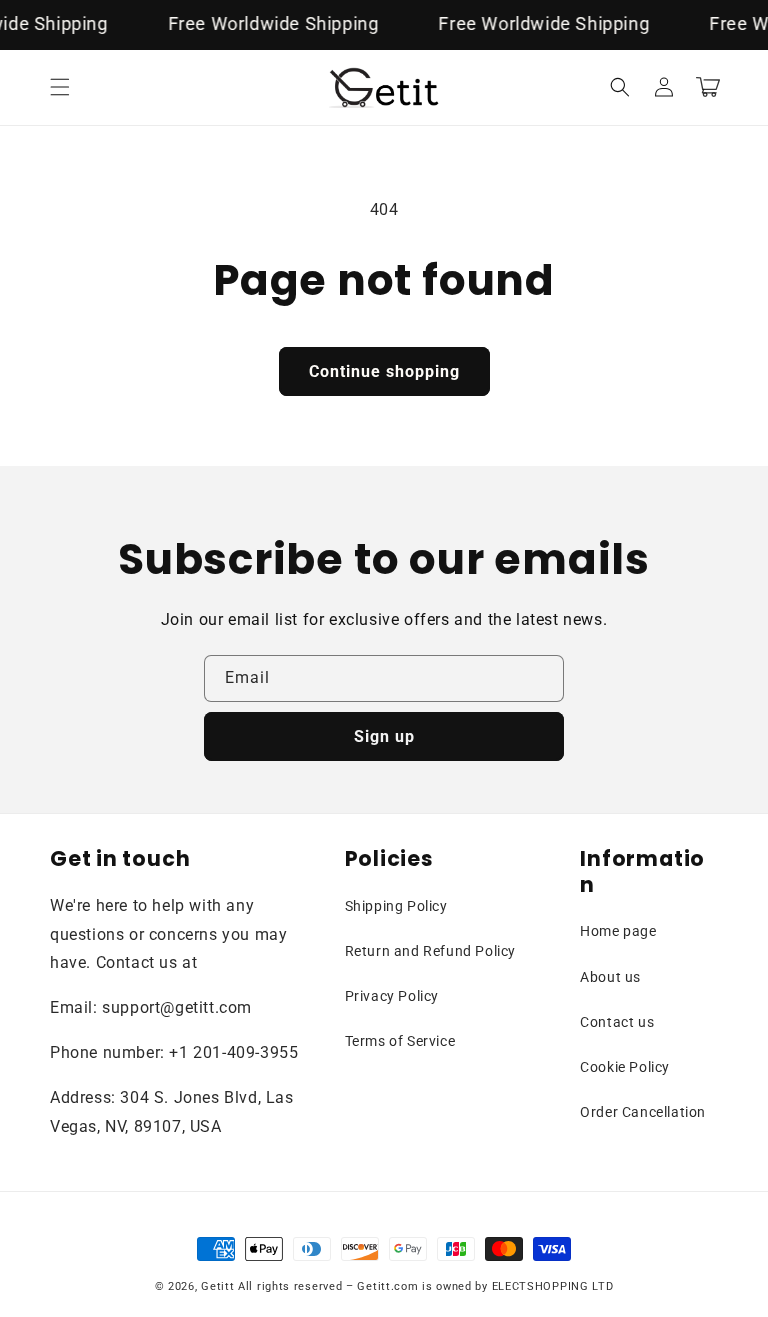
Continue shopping (384, 371)
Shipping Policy (396, 906)
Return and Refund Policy (430, 951)
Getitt (217, 1286)
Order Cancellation (643, 1112)
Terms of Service (400, 1041)
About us (610, 977)
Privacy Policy (392, 996)
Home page (618, 931)
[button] (60, 87)
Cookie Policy (625, 1067)
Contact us (617, 1022)
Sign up (384, 736)
